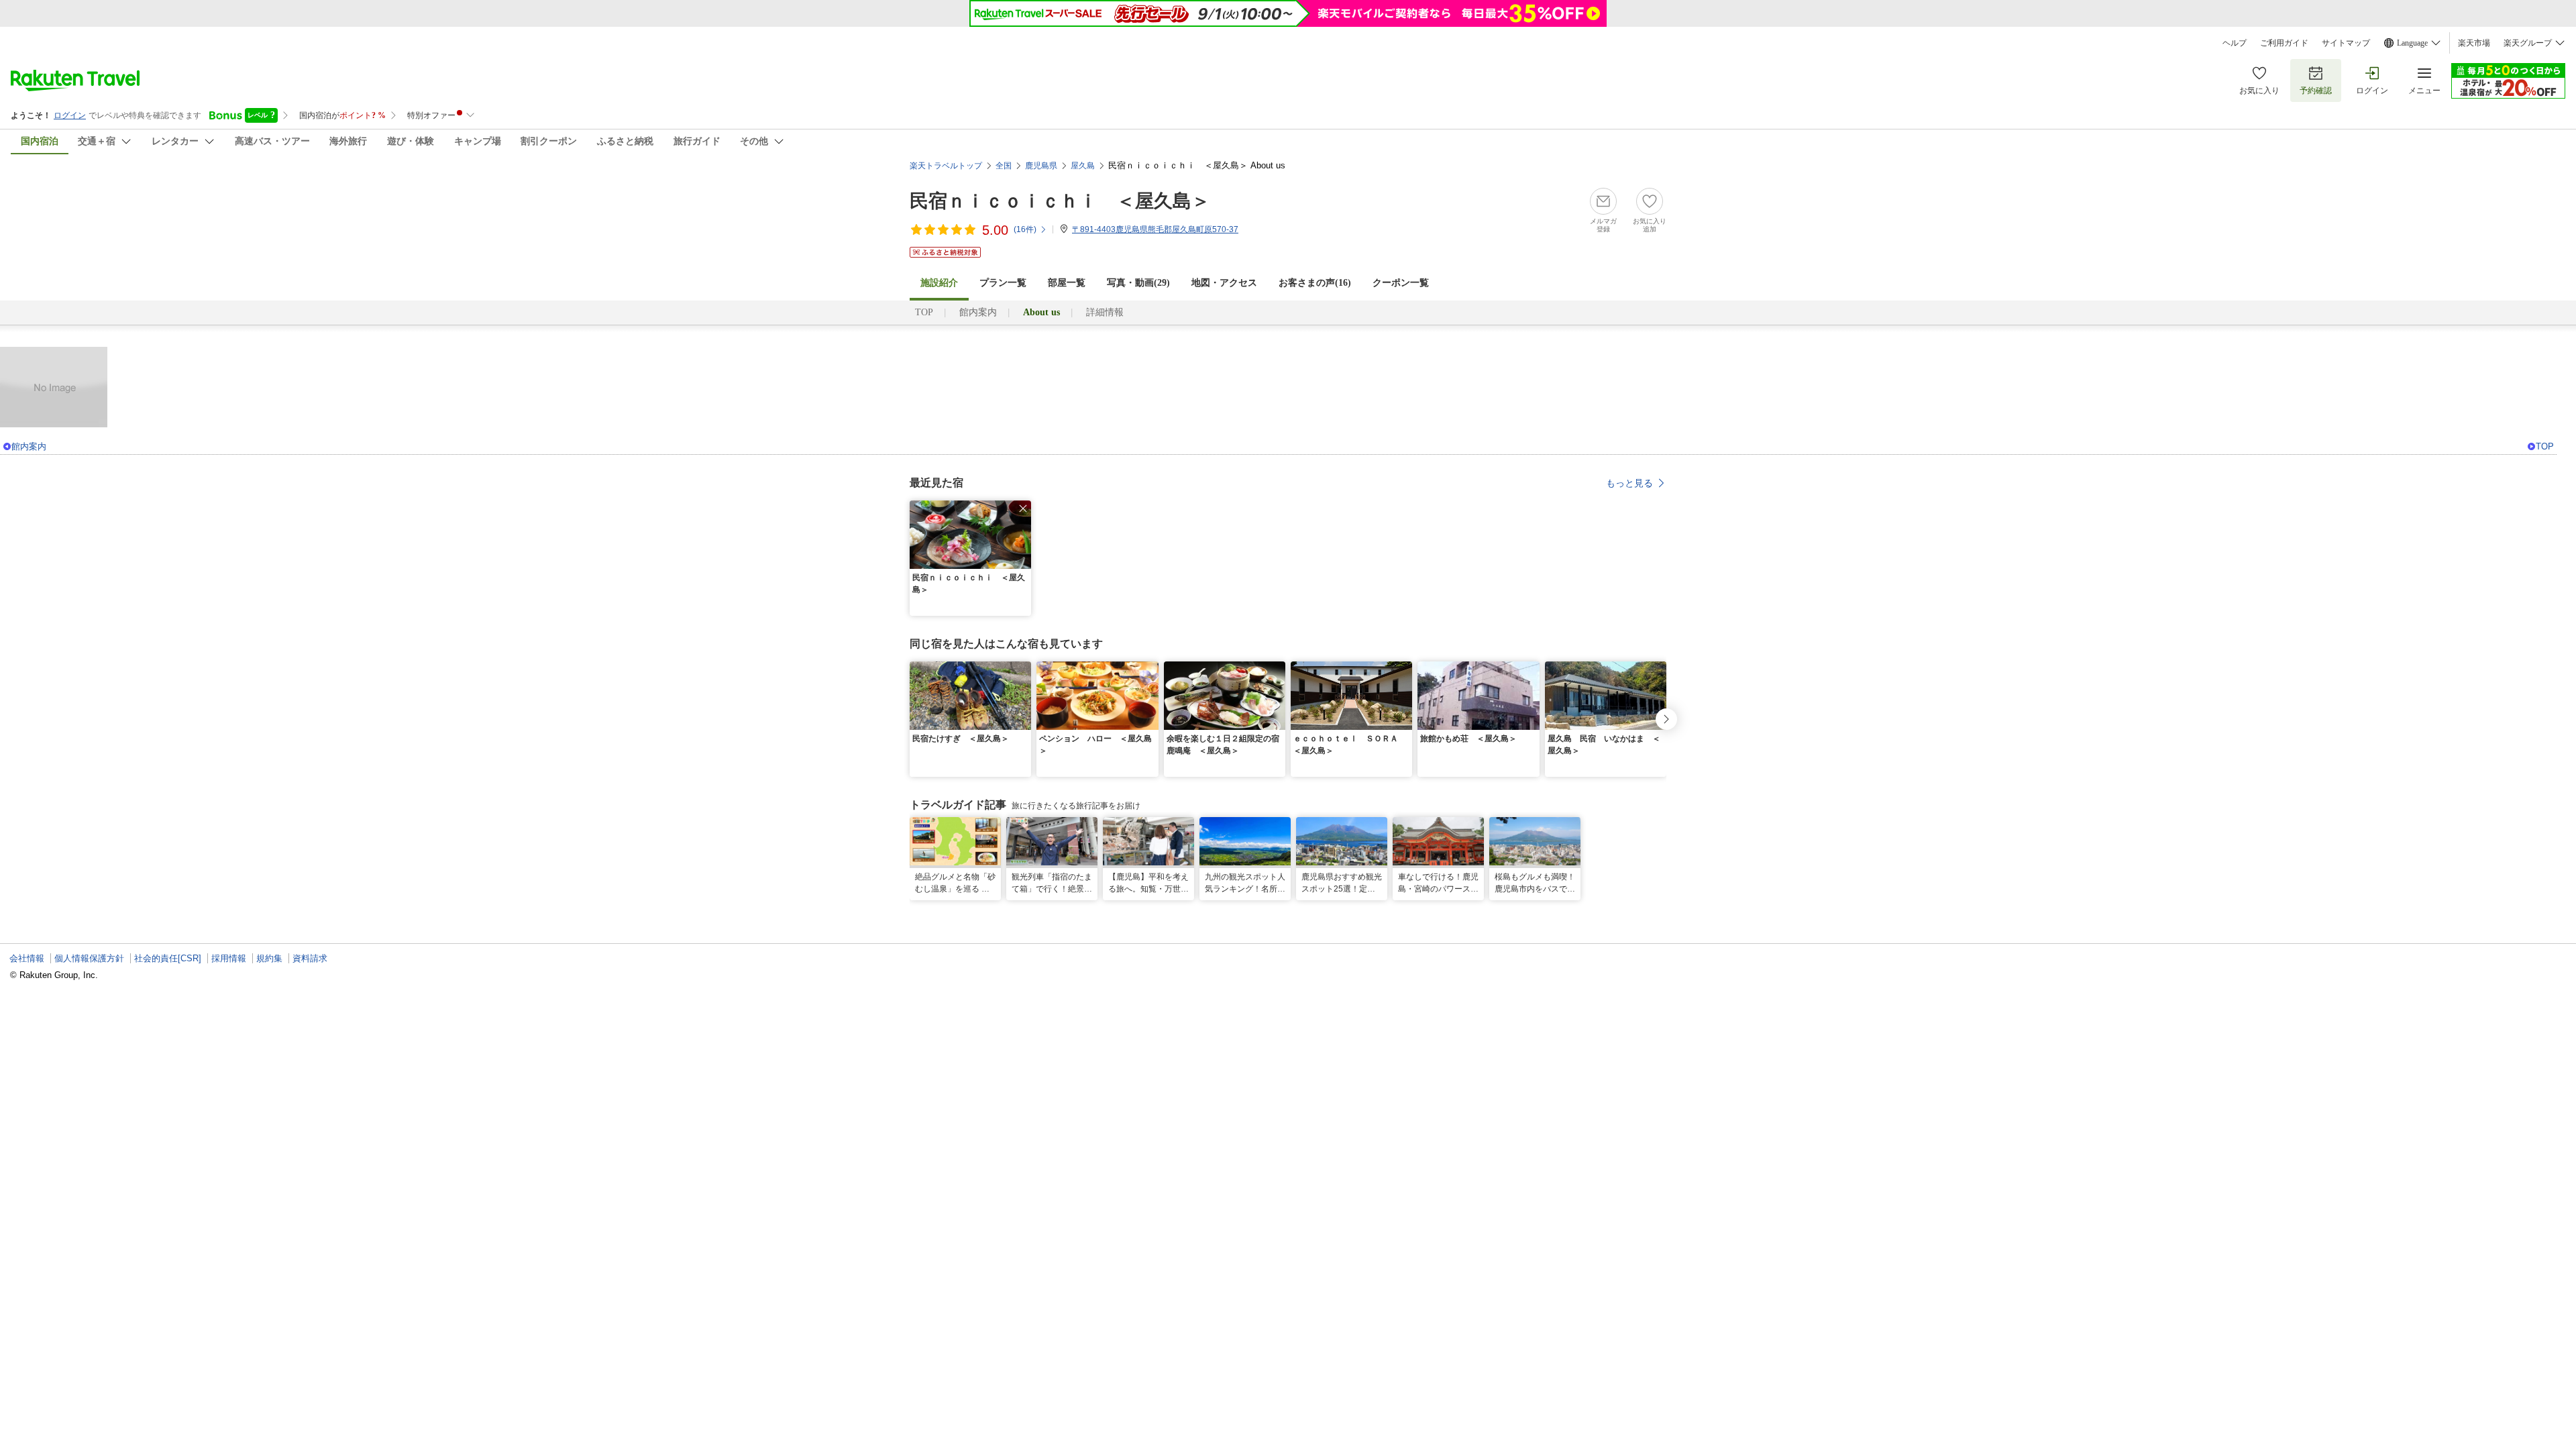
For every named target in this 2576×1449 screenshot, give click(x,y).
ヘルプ (2235, 43)
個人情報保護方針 (89, 958)
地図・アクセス (1224, 283)
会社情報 (27, 958)
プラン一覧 (1003, 283)
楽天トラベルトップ (946, 166)
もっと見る (1629, 483)
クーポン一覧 (1401, 283)
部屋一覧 (1067, 283)
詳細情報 (1105, 312)
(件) (1025, 229)
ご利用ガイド (2284, 43)
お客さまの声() (1315, 283)
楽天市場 (2474, 43)
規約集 (269, 958)
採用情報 (229, 958)
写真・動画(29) (1138, 283)
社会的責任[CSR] (168, 958)
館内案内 (978, 312)
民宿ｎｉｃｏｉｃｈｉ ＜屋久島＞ (1060, 201)
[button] (1023, 508)
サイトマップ (2346, 43)
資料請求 (310, 958)
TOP (924, 312)
